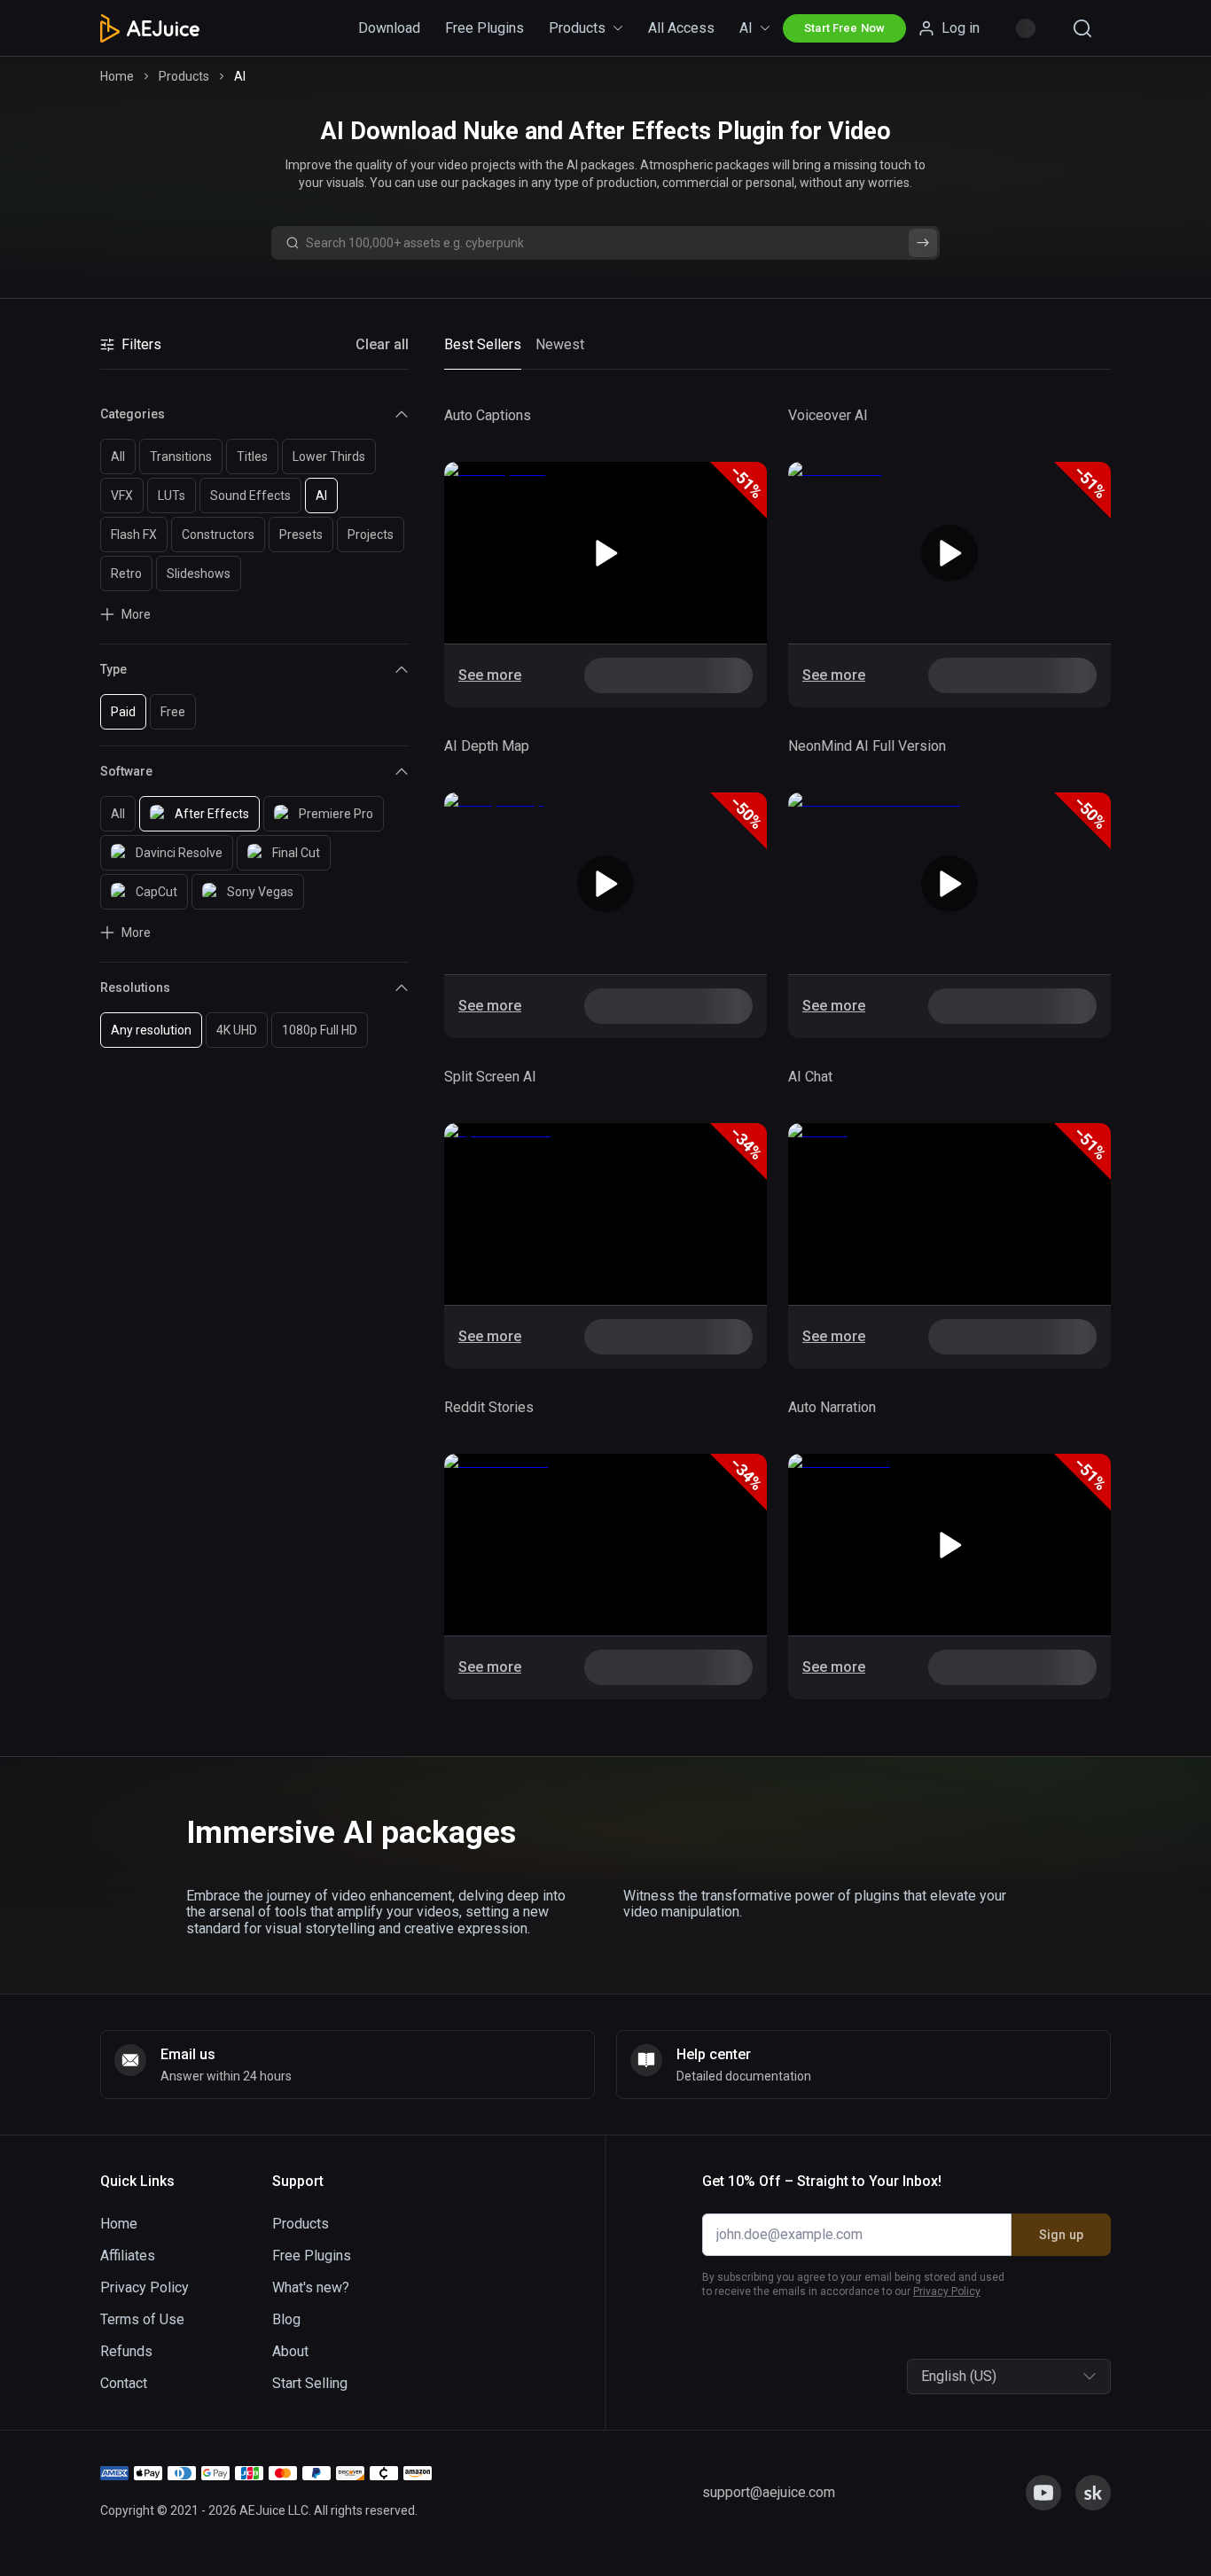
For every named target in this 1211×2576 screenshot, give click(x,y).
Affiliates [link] (128, 2256)
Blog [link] (286, 2319)
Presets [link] (301, 535)
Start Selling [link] (310, 2383)
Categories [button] (133, 414)
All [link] (118, 457)
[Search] (1082, 28)
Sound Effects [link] (250, 496)
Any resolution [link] (151, 1030)
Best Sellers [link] (483, 344)
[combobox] (923, 2377)
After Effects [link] (212, 814)
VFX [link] (122, 496)
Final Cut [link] (296, 853)
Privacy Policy (947, 2291)
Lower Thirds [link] (329, 457)
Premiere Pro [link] (336, 814)
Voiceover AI (828, 415)
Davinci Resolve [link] (179, 853)
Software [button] (126, 771)
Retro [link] (126, 574)
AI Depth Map (487, 746)
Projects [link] (371, 535)
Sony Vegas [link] (260, 892)
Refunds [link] (126, 2351)
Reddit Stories (489, 1407)
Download (389, 28)
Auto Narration (832, 1407)
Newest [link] (560, 344)
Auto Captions (488, 415)
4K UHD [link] (237, 1030)
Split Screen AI (490, 1077)
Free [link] (173, 712)
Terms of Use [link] (142, 2319)
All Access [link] (681, 28)
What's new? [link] (311, 2287)
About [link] (290, 2351)
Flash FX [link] (134, 535)
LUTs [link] (172, 496)
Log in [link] (961, 28)
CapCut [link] (156, 892)
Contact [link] (124, 2383)
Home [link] (117, 76)
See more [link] (490, 675)
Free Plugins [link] (484, 28)
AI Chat (810, 1077)
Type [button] (113, 669)
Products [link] (577, 28)
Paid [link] (123, 712)
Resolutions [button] (135, 987)
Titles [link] (252, 457)
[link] (382, 345)
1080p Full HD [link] (320, 1030)
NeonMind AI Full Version (867, 746)
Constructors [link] (218, 535)
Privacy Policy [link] (145, 2287)
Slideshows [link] (199, 574)
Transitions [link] (181, 457)
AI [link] (746, 28)
